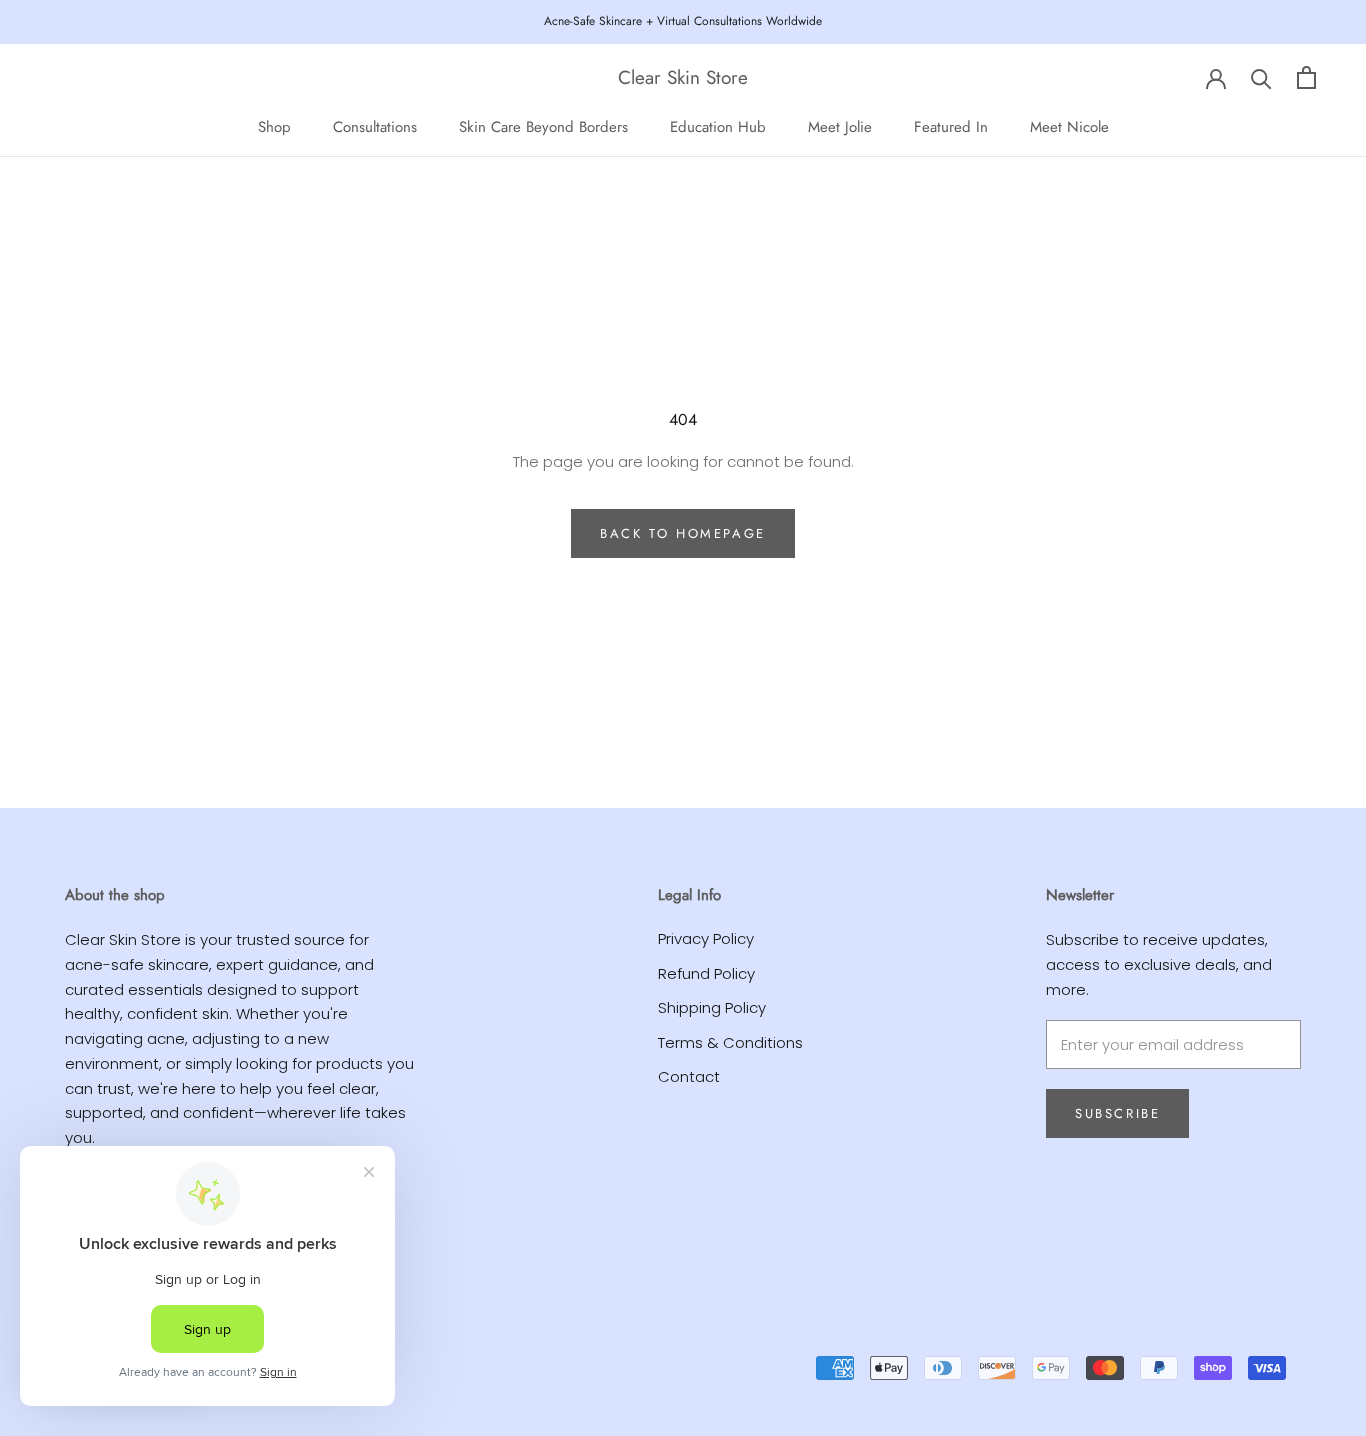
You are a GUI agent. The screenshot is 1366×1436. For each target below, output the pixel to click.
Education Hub (718, 126)
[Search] (1261, 77)
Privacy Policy (706, 938)
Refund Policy (706, 973)
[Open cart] (1306, 77)
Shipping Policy (712, 1007)
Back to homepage (683, 533)
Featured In (951, 126)
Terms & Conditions (730, 1042)
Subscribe (1117, 1113)
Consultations (375, 126)
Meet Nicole (1069, 126)
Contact (689, 1076)
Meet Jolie (840, 126)
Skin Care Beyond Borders (543, 126)
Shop (274, 126)
